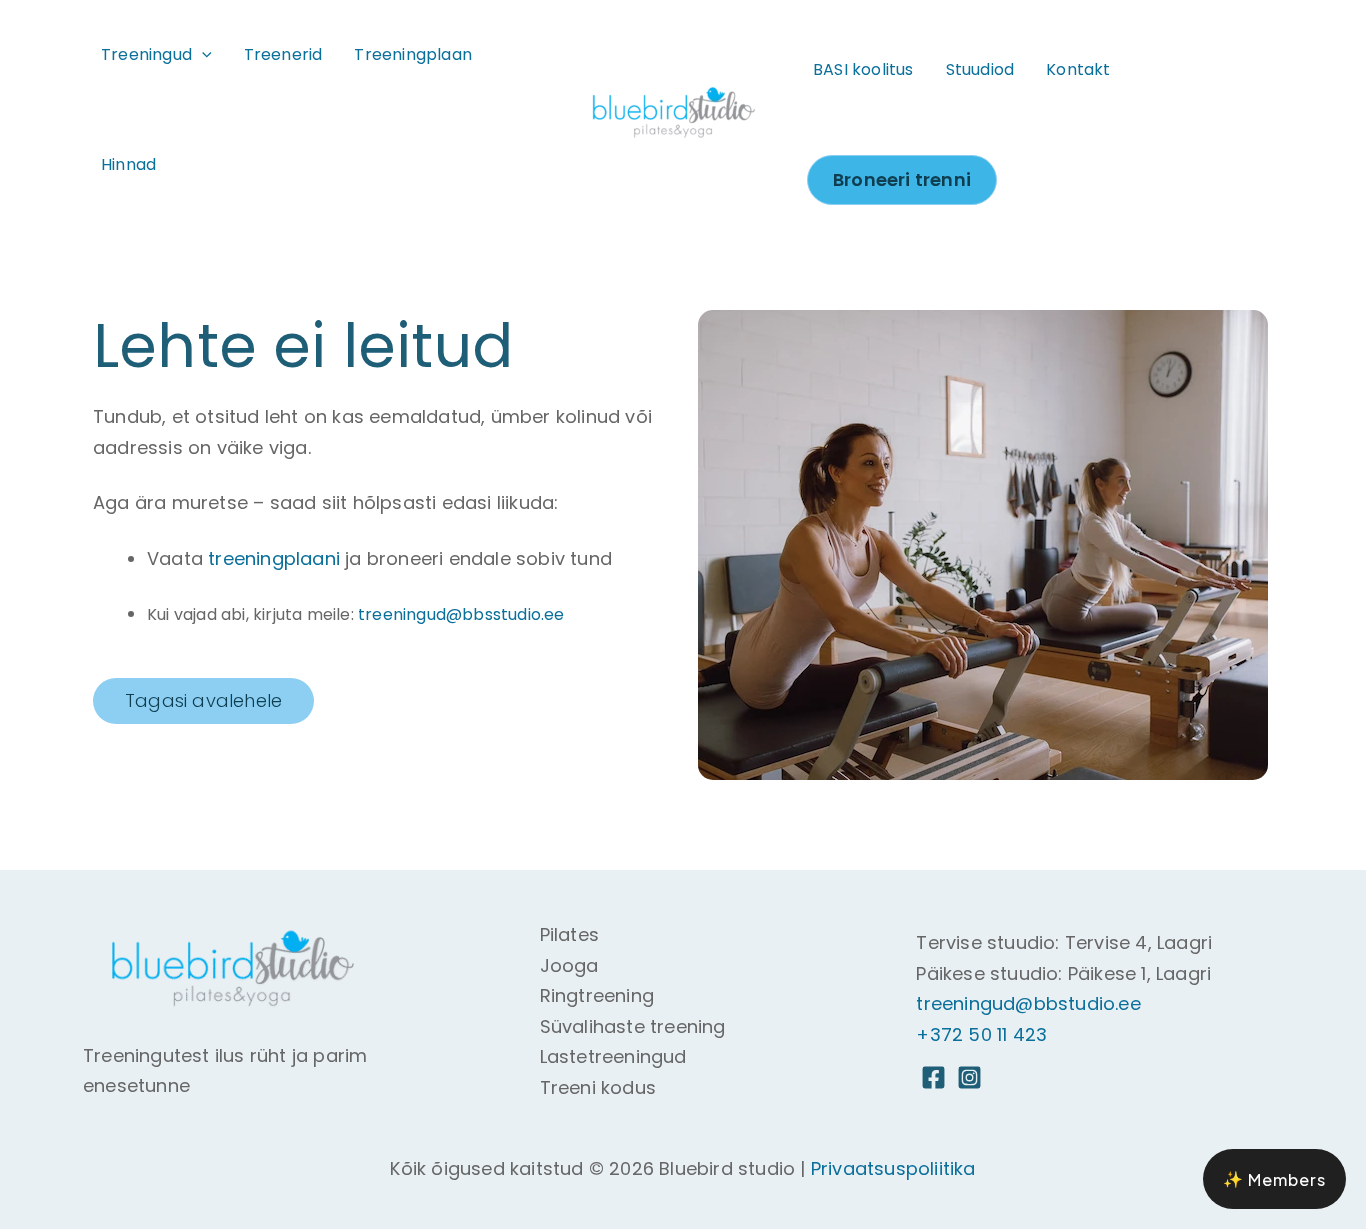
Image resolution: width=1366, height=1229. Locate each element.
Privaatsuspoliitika (893, 1168)
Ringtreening (597, 995)
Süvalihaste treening (633, 1026)
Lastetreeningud (613, 1056)
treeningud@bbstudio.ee (1028, 1003)
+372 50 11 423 (981, 1034)
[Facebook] (933, 1077)
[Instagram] (969, 1077)
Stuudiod (980, 69)
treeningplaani (274, 558)
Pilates (569, 934)
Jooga (569, 965)
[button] (202, 55)
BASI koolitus (863, 69)
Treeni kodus (598, 1087)
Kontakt (1078, 69)
